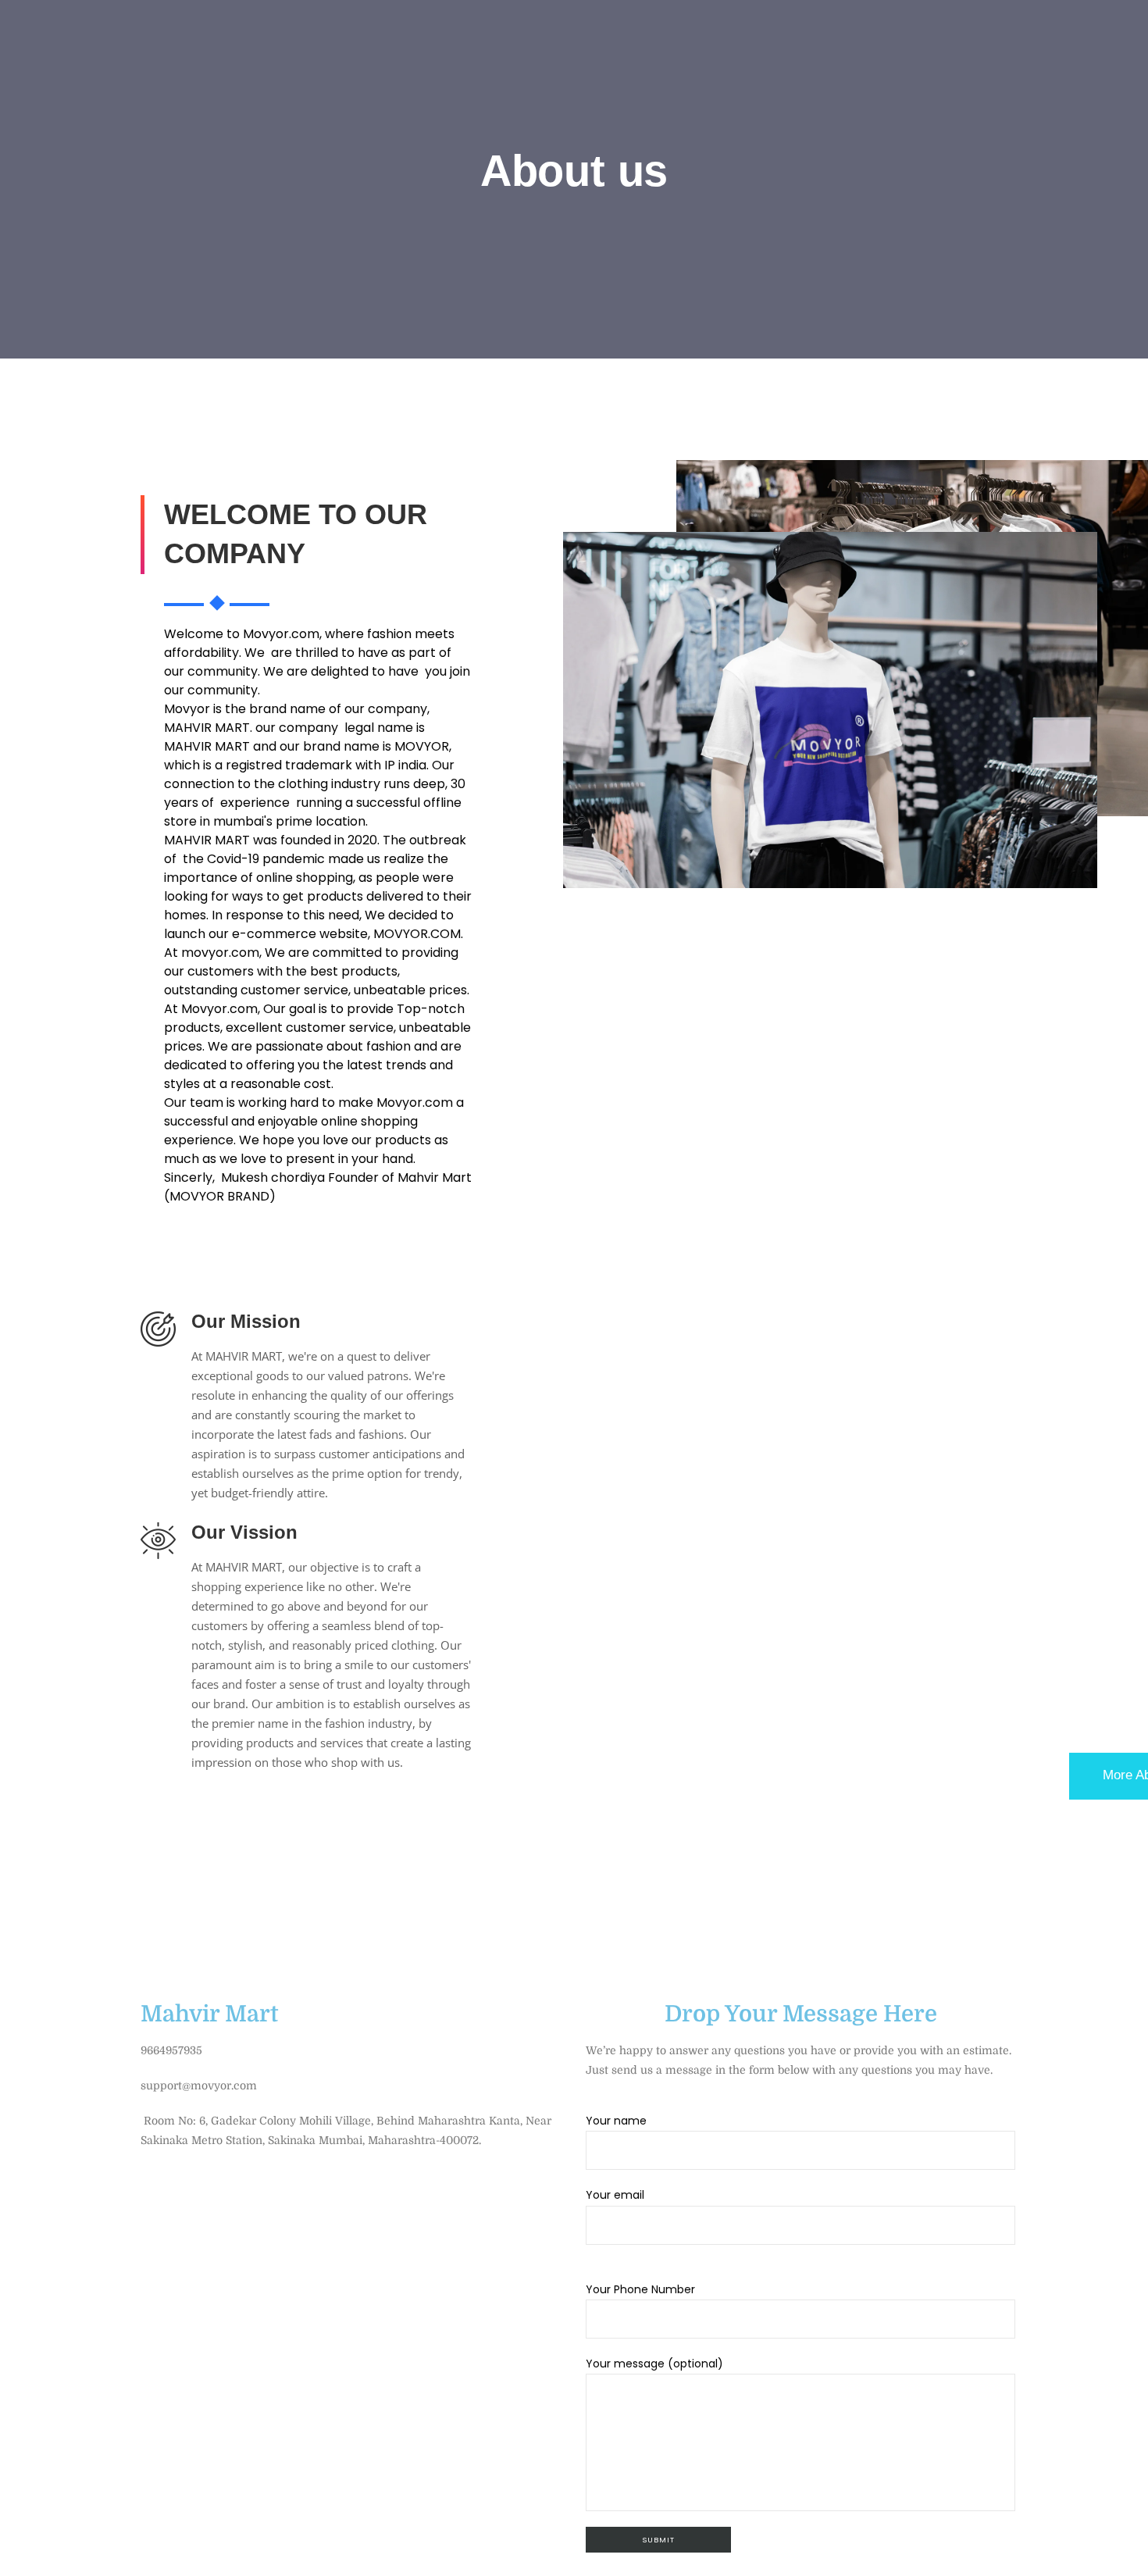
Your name (616, 2121)
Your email (615, 2195)
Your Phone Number (640, 2289)
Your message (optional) (654, 2364)
